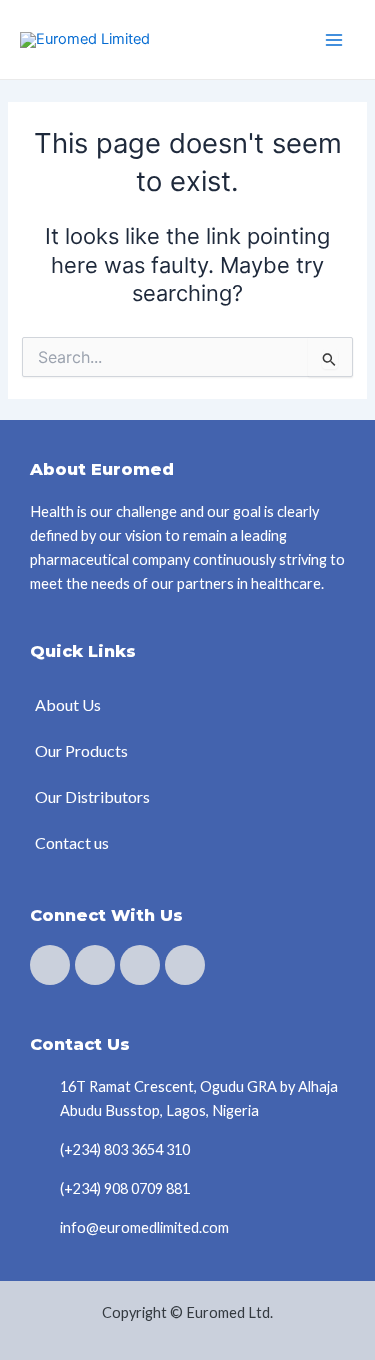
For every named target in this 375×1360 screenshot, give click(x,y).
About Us (68, 704)
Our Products (81, 750)
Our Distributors (92, 796)
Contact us (72, 842)
